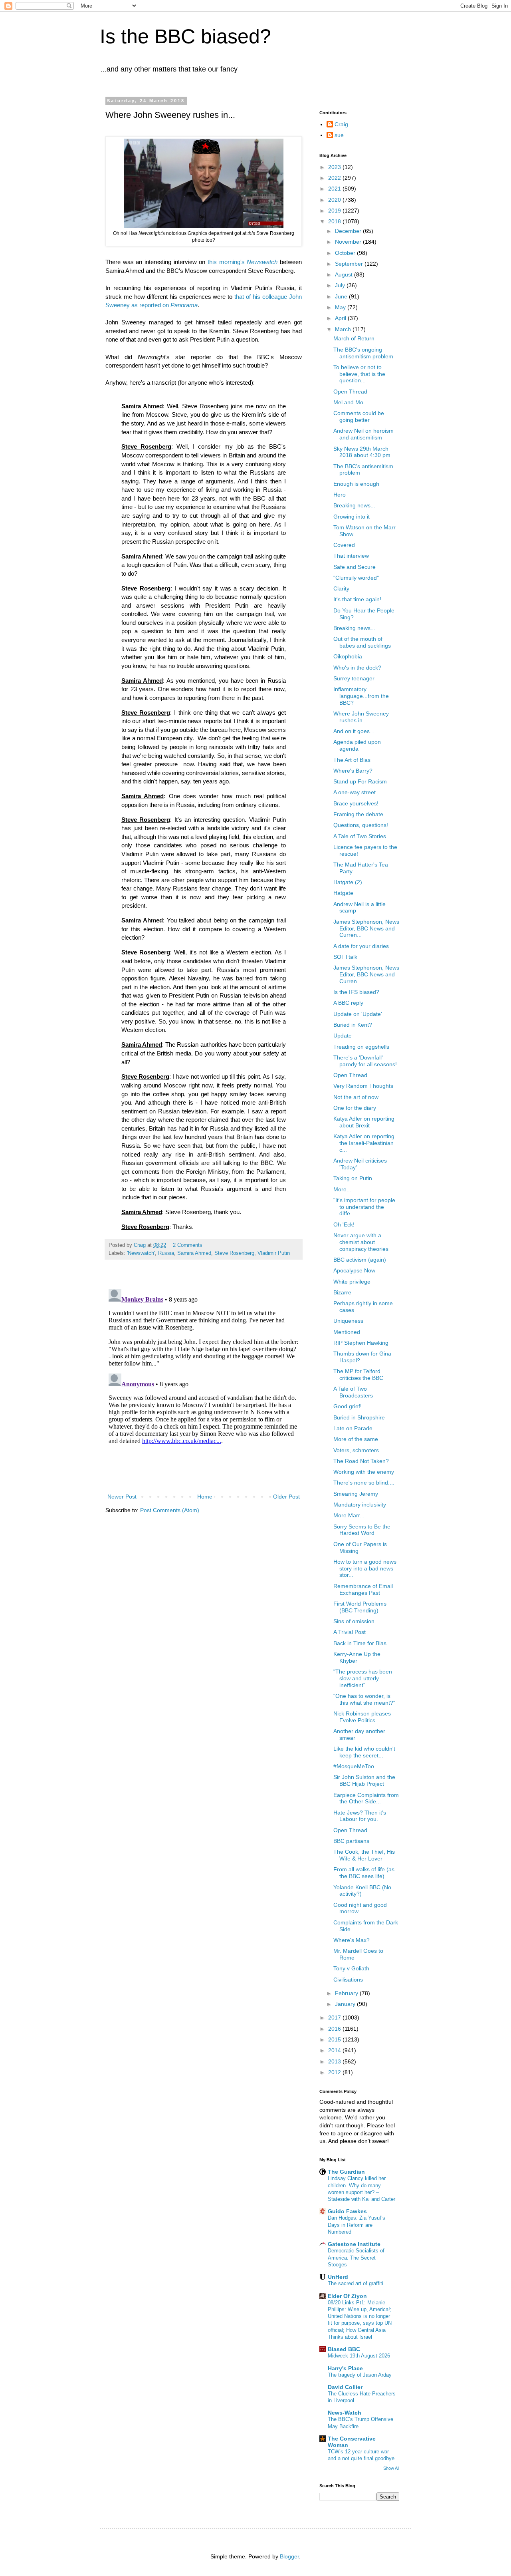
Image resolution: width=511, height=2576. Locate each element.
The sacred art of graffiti (356, 2283)
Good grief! (348, 1406)
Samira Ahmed (194, 1253)
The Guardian (346, 2172)
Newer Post (122, 1497)
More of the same (356, 1439)
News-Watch (345, 2413)
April (341, 318)
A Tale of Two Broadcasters (353, 1392)
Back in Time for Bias (360, 1643)
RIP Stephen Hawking (361, 1343)
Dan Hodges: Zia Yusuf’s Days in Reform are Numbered (357, 2225)
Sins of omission (354, 1621)
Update (343, 1036)
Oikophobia (348, 656)
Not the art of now (356, 1097)
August (345, 274)
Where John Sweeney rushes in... (361, 717)
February (347, 1993)
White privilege (352, 1282)
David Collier (345, 2387)
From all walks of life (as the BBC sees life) (364, 1873)
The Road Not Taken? (361, 1461)
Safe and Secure (355, 567)
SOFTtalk (345, 957)
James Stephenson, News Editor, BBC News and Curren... (366, 928)
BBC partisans (351, 1841)
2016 (335, 2029)
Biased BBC (344, 2349)
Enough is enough (356, 484)
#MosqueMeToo (354, 1766)
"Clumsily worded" (356, 578)
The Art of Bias (352, 760)
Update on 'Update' (358, 1014)
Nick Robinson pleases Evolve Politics (362, 1717)
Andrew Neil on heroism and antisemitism (363, 434)
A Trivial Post (350, 1632)
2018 (335, 221)
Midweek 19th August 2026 (359, 2356)
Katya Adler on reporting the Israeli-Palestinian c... (364, 1143)
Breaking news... (354, 505)
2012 (335, 2072)
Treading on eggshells (361, 1047)
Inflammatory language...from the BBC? (361, 696)
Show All (391, 2468)
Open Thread (350, 392)
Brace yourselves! (356, 803)
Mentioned (347, 1332)
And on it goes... (354, 731)
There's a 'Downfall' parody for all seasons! (365, 1061)
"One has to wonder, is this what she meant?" (364, 1699)
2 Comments (188, 1245)
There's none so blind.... (364, 1483)
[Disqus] (204, 1385)
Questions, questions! (361, 825)
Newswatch (262, 262)
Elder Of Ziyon (347, 2296)
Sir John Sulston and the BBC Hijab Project (364, 1780)
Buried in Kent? (353, 1025)
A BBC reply (348, 1003)
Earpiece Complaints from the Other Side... (366, 1798)
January (346, 2004)
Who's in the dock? (357, 668)
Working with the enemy (364, 1472)
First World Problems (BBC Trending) (360, 1607)
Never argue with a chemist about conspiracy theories (361, 1242)
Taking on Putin (353, 1178)
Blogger (289, 2556)
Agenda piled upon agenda (357, 745)
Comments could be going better (359, 416)
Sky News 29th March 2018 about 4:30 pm (362, 452)
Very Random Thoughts (363, 1086)
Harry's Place (345, 2368)
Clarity (341, 588)
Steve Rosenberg (234, 1253)
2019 (335, 211)
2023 (335, 167)
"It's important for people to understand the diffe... (364, 1207)
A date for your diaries (361, 946)
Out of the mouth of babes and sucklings (362, 642)
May (341, 307)
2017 (335, 2017)
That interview (351, 556)
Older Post (286, 1497)
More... (342, 1189)
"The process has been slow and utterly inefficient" (363, 1678)
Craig (341, 124)
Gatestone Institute (354, 2244)
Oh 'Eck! (344, 1224)
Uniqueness (348, 1321)
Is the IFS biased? (356, 992)
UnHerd (338, 2277)
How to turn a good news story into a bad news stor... (365, 1568)
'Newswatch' (141, 1253)
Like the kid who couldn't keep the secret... (364, 1752)
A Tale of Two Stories (360, 836)
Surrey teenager (354, 678)
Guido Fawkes (347, 2211)
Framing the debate (358, 814)
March (344, 329)
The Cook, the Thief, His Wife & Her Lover (364, 1855)
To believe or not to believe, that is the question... (359, 374)
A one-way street (355, 792)
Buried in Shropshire (359, 1417)
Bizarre (342, 1292)
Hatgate (343, 893)
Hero (340, 495)
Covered (344, 545)
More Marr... (349, 1515)
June (342, 296)
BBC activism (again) (360, 1260)
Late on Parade (353, 1428)
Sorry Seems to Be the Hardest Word (362, 1530)
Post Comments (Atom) (170, 1510)
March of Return (354, 338)
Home (205, 1497)
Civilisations (348, 1980)
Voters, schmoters (356, 1450)
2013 (335, 2061)
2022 (335, 178)
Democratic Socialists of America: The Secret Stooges (356, 2258)
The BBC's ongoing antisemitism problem (363, 353)
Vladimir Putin (274, 1253)
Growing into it (352, 517)
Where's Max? (352, 1940)
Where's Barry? (353, 771)
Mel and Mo (348, 402)
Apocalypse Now (354, 1270)
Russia (166, 1253)
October (346, 253)
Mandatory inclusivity (360, 1505)
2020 (335, 200)
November (349, 242)
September (350, 264)
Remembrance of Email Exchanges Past (363, 1589)
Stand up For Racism (360, 781)
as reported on (164, 305)
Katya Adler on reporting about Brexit (364, 1122)
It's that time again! (357, 599)
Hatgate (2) (348, 882)
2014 (335, 2050)
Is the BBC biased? (185, 36)
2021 (335, 189)
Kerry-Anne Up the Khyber (357, 1657)
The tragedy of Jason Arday (360, 2375)
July (341, 285)
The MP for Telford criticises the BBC (358, 1374)
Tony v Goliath (351, 1968)
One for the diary (355, 1108)
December (349, 231)
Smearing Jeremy (356, 1494)
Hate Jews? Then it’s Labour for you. (360, 1816)
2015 (335, 2039)
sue (339, 135)
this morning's (227, 262)
